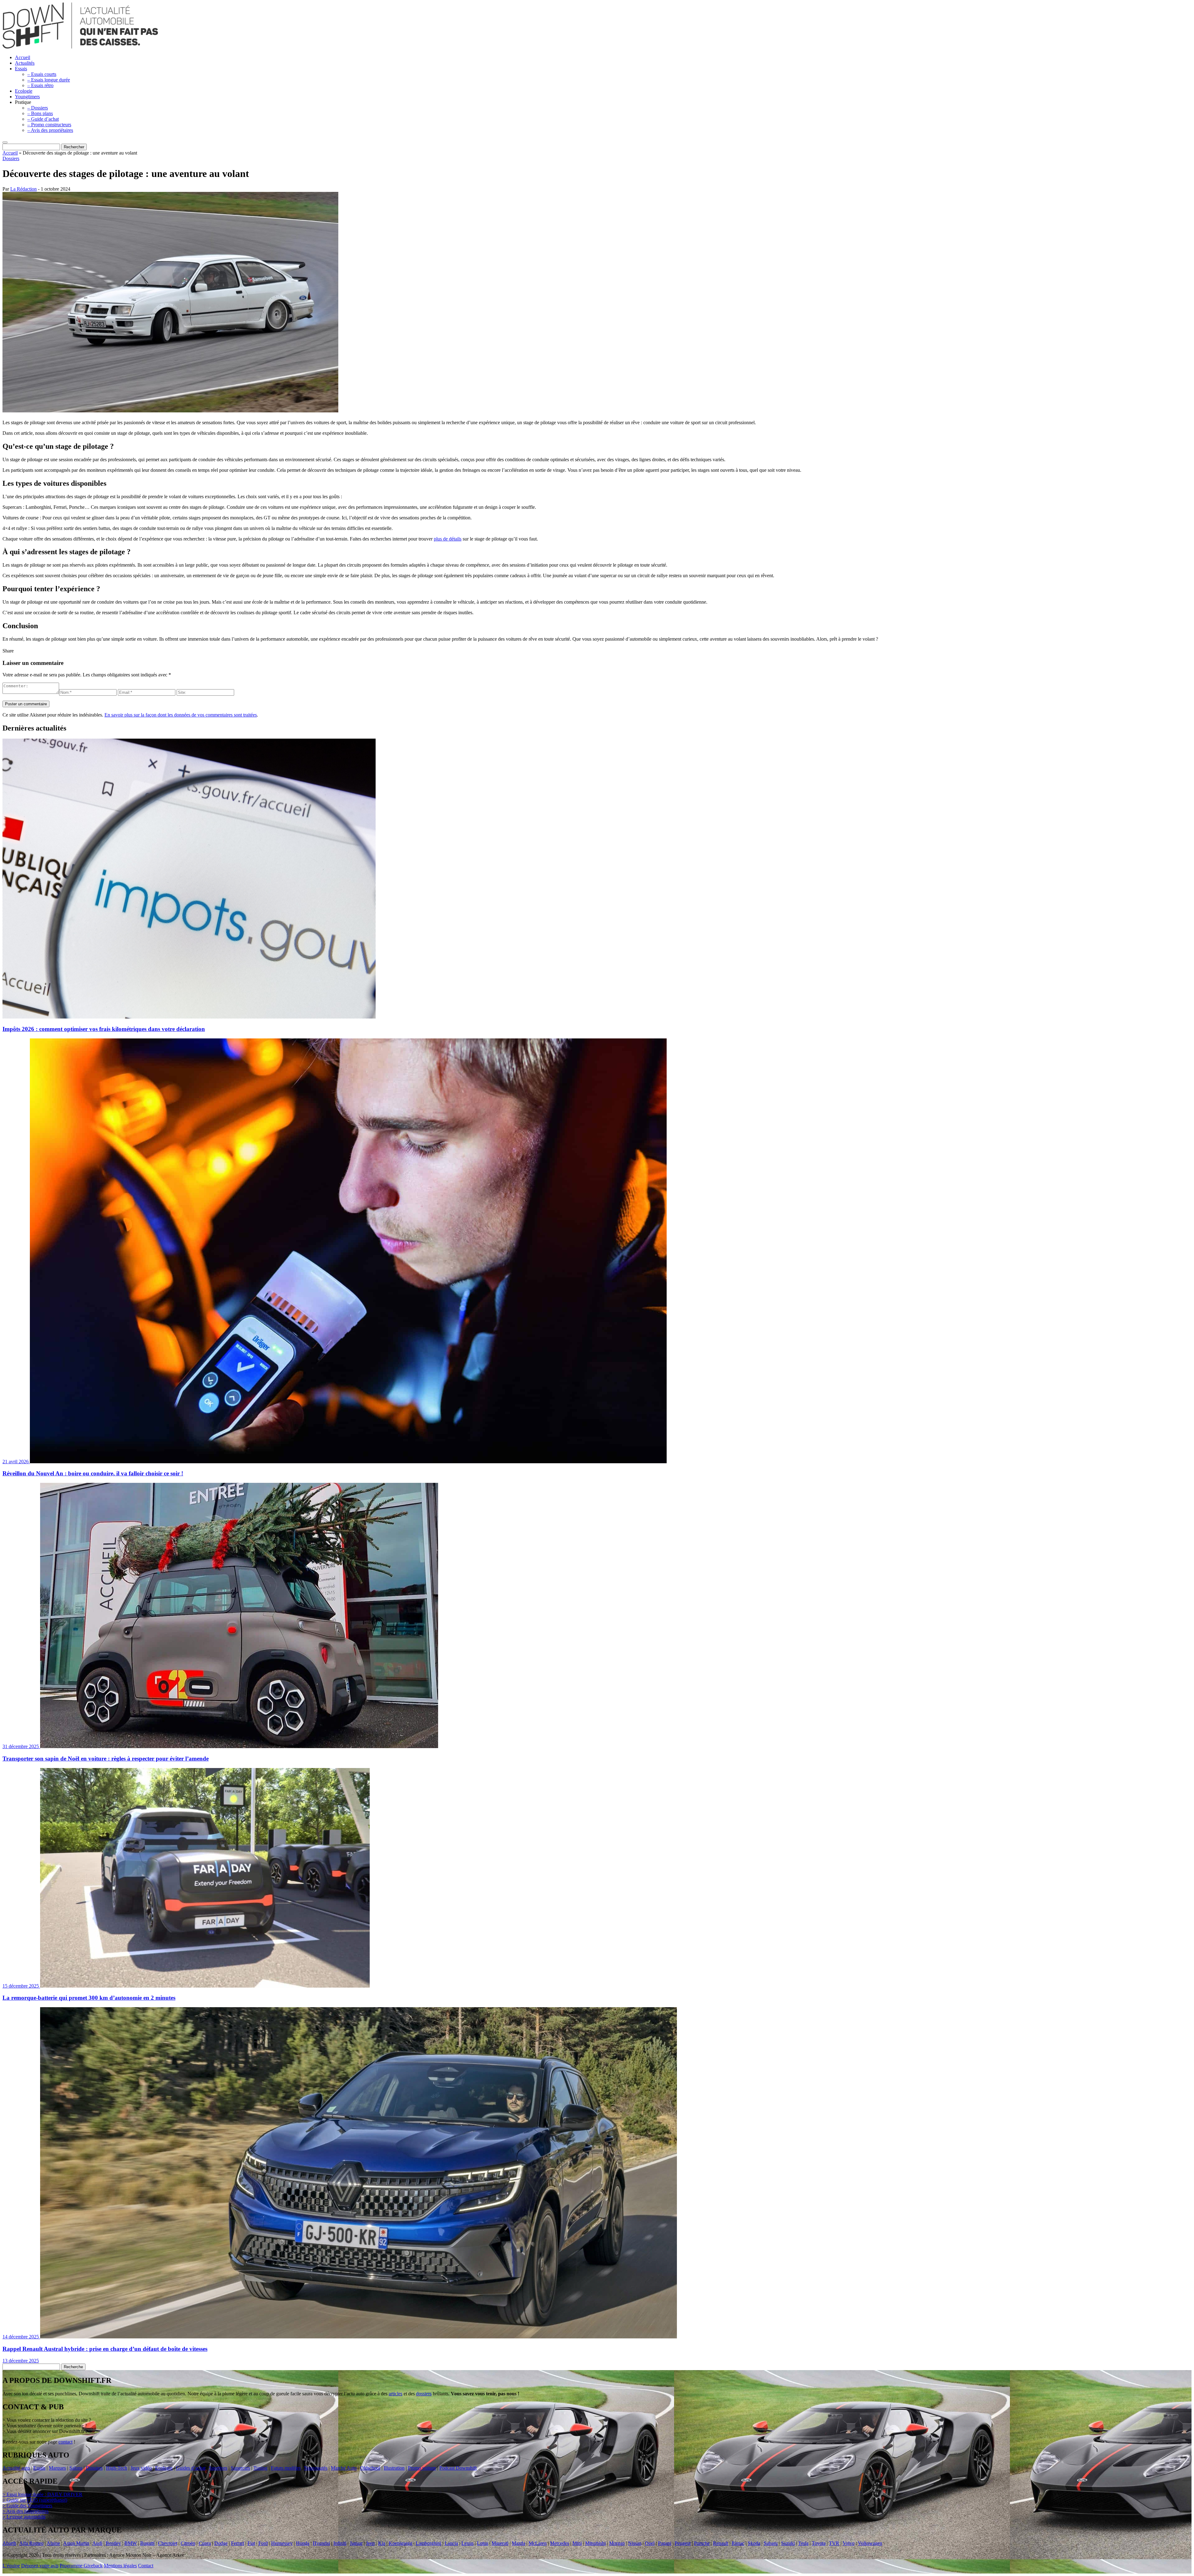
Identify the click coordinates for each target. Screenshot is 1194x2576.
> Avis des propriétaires (25, 2511)
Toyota (819, 2543)
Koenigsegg (400, 2543)
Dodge (221, 2543)
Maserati (500, 2543)
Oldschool (370, 2468)
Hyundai (321, 2543)
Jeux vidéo (141, 2468)
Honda (303, 2543)
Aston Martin (76, 2543)
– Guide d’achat (43, 119)
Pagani (665, 2543)
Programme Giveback (81, 2566)
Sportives (218, 2468)
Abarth (9, 2543)
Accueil (23, 57)
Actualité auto (16, 2468)
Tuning (260, 2468)
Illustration (394, 2468)
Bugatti (147, 2543)
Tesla (803, 2543)
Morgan (617, 2543)
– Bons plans (40, 113)
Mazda (518, 2543)
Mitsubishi (595, 2543)
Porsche (702, 2543)
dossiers (424, 2394)
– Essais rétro (40, 85)
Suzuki (788, 2543)
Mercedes (560, 2543)
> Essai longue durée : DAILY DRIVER (42, 2495)
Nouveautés (316, 2468)
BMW (131, 2543)
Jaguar (356, 2543)
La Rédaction (23, 189)
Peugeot (683, 2543)
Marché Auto (344, 2468)
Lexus (467, 2543)
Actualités (25, 63)
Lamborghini (428, 2543)
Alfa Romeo (31, 2543)
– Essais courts (42, 74)
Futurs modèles (286, 2468)
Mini (577, 2543)
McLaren (538, 2543)
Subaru (771, 2543)
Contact (146, 2566)
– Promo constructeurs (49, 125)
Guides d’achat (191, 2468)
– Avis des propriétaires (50, 130)
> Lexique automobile (24, 2517)
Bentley (113, 2543)
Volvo (849, 2543)
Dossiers (11, 158)
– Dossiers (38, 108)
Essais (21, 69)
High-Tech (117, 2468)
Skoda (754, 2543)
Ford (263, 2543)
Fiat (251, 2543)
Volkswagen (870, 2543)
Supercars (240, 2468)
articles (396, 2394)
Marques (57, 2468)
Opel (650, 2543)
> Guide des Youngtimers (27, 2506)
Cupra (205, 2543)
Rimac (738, 2543)
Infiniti (340, 2543)
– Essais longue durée (49, 80)
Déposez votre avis (40, 2566)
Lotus (483, 2543)
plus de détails (448, 539)
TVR (834, 2543)
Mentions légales (120, 2566)
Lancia (451, 2543)
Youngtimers (27, 97)
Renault (721, 2543)
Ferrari (238, 2543)
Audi (97, 2543)
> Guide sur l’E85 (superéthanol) (35, 2500)
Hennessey (282, 2543)
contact (65, 2442)
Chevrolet (168, 2543)
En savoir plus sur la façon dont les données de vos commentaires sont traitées (181, 715)
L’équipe (11, 2566)
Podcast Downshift (458, 2468)
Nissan (635, 2543)
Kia (382, 2543)
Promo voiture (422, 2468)
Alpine (53, 2543)
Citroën (188, 2543)
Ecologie (24, 91)
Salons (76, 2468)
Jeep (370, 2543)
